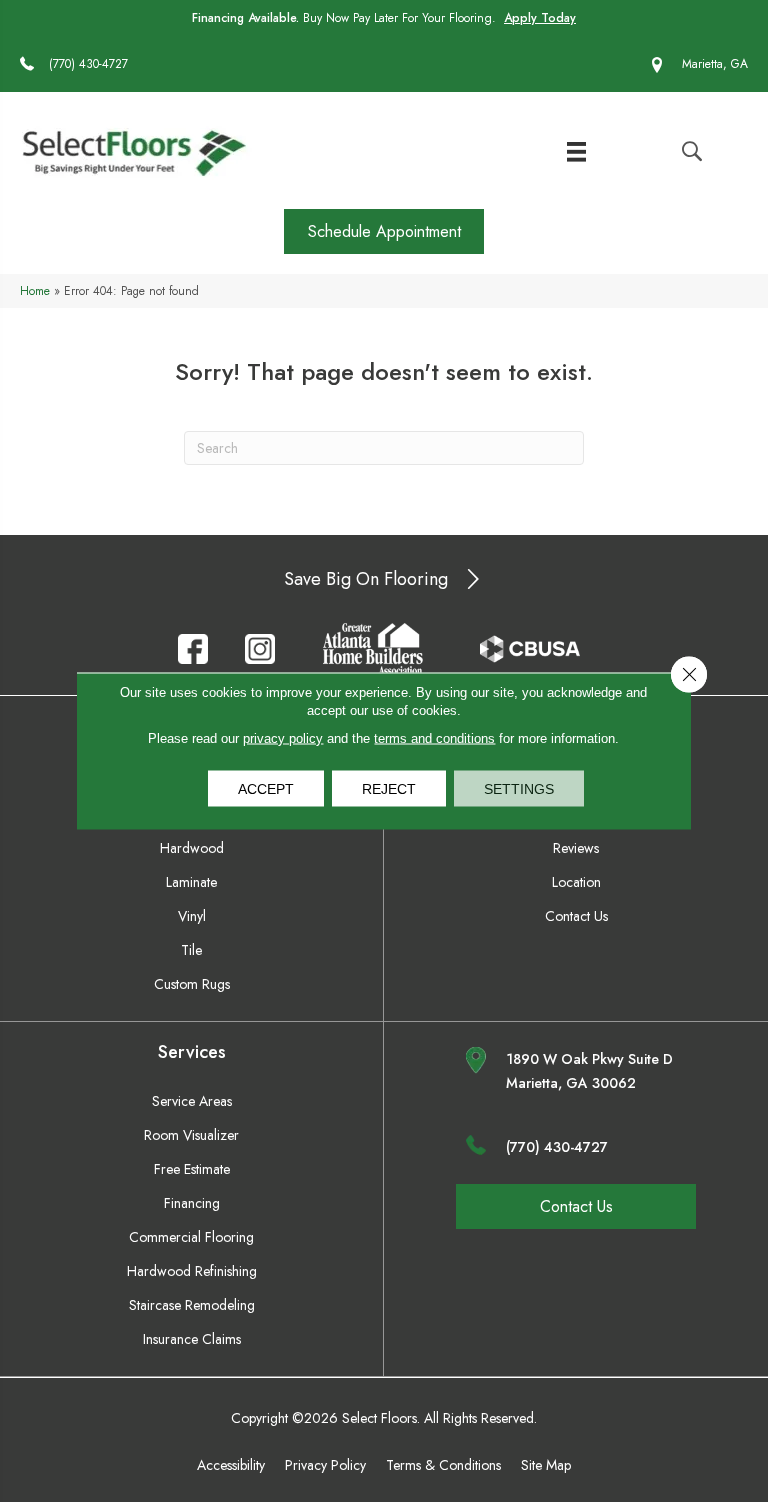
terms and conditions (434, 738)
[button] (384, 231)
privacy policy (283, 738)
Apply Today (540, 18)
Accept (266, 789)
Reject (389, 789)
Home (35, 290)
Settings (519, 789)
